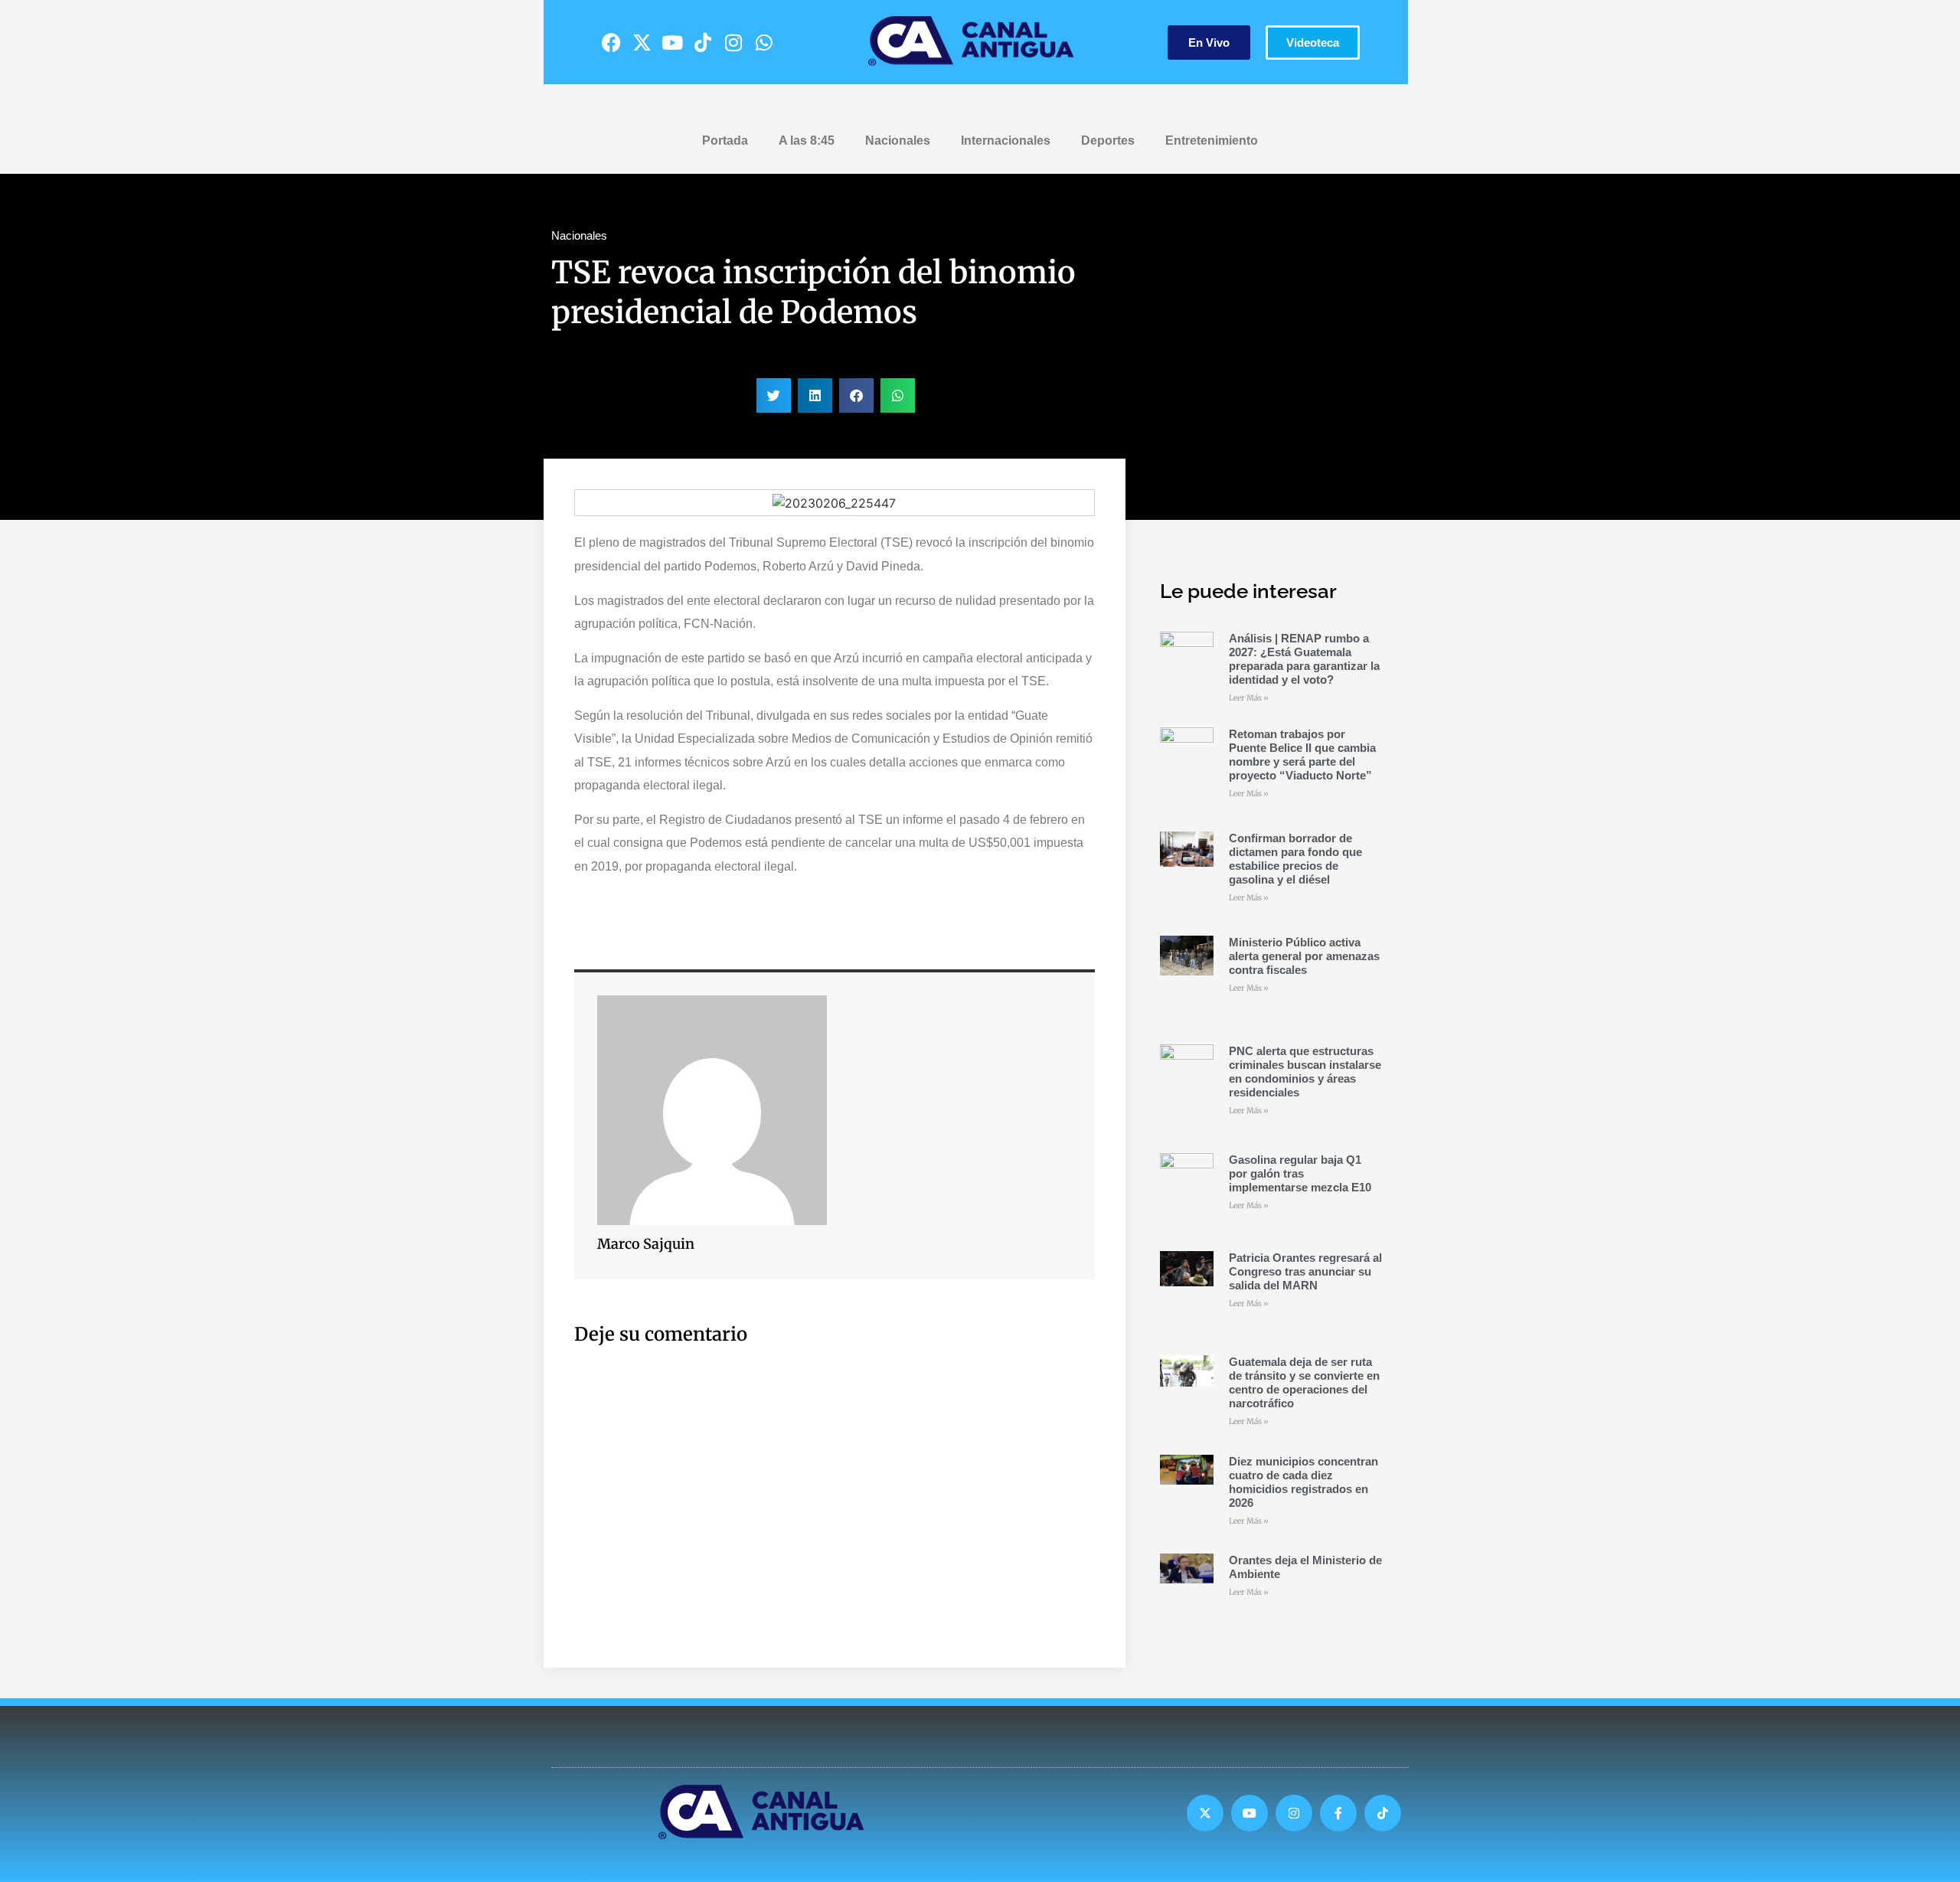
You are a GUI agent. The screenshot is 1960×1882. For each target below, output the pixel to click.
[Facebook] (611, 42)
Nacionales (898, 140)
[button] (774, 395)
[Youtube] (672, 42)
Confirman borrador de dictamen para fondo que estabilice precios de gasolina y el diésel (1295, 859)
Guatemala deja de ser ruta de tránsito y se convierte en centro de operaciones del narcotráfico (1304, 1382)
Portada (725, 140)
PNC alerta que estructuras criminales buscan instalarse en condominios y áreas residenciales (1305, 1072)
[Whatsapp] (764, 42)
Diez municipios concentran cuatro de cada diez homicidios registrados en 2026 (1303, 1482)
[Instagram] (733, 42)
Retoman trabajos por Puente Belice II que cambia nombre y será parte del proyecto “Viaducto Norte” (1302, 755)
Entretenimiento (1212, 140)
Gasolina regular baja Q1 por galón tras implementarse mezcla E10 (1300, 1173)
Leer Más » (1249, 698)
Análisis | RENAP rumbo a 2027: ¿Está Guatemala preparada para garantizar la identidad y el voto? (1304, 659)
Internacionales (1006, 140)
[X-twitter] (642, 42)
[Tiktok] (703, 42)
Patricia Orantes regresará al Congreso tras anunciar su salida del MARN (1305, 1271)
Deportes (1108, 140)
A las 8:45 (807, 140)
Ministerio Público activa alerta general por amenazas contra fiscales (1304, 956)
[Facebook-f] (1338, 1813)
